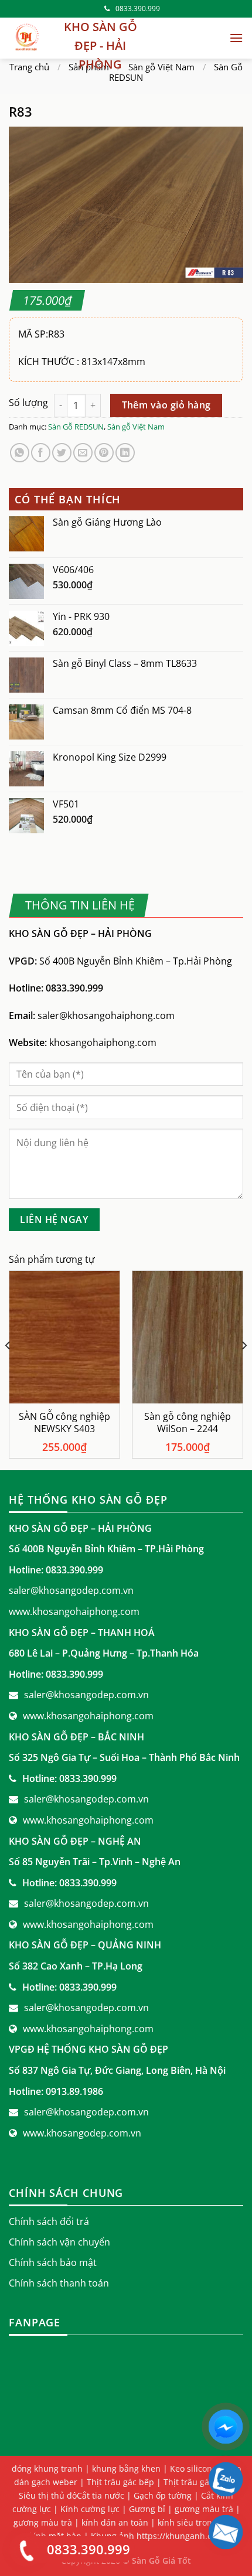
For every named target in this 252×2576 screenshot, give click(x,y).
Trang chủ (29, 67)
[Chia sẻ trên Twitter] (62, 453)
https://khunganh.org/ (180, 2536)
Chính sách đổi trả (49, 2221)
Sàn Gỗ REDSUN (76, 427)
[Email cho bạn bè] (83, 453)
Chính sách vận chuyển (59, 2242)
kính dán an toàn (115, 2522)
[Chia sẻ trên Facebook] (41, 453)
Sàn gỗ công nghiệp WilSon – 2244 (188, 1423)
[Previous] (8, 1369)
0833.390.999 (138, 8)
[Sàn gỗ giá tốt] (26, 38)
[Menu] (236, 38)
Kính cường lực (90, 2509)
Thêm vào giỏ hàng (166, 405)
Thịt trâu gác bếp (120, 2482)
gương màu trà (43, 2522)
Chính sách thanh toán (59, 2283)
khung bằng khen (126, 2468)
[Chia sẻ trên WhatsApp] (20, 453)
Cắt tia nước (101, 2495)
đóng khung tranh (47, 2468)
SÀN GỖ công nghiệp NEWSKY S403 (64, 1423)
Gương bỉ (147, 2509)
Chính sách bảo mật (53, 2262)
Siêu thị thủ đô (48, 2495)
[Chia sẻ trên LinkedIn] (125, 453)
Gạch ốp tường (163, 2495)
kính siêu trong (187, 2522)
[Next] (244, 1369)
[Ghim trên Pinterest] (104, 453)
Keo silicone (193, 2468)
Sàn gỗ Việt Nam (161, 67)
